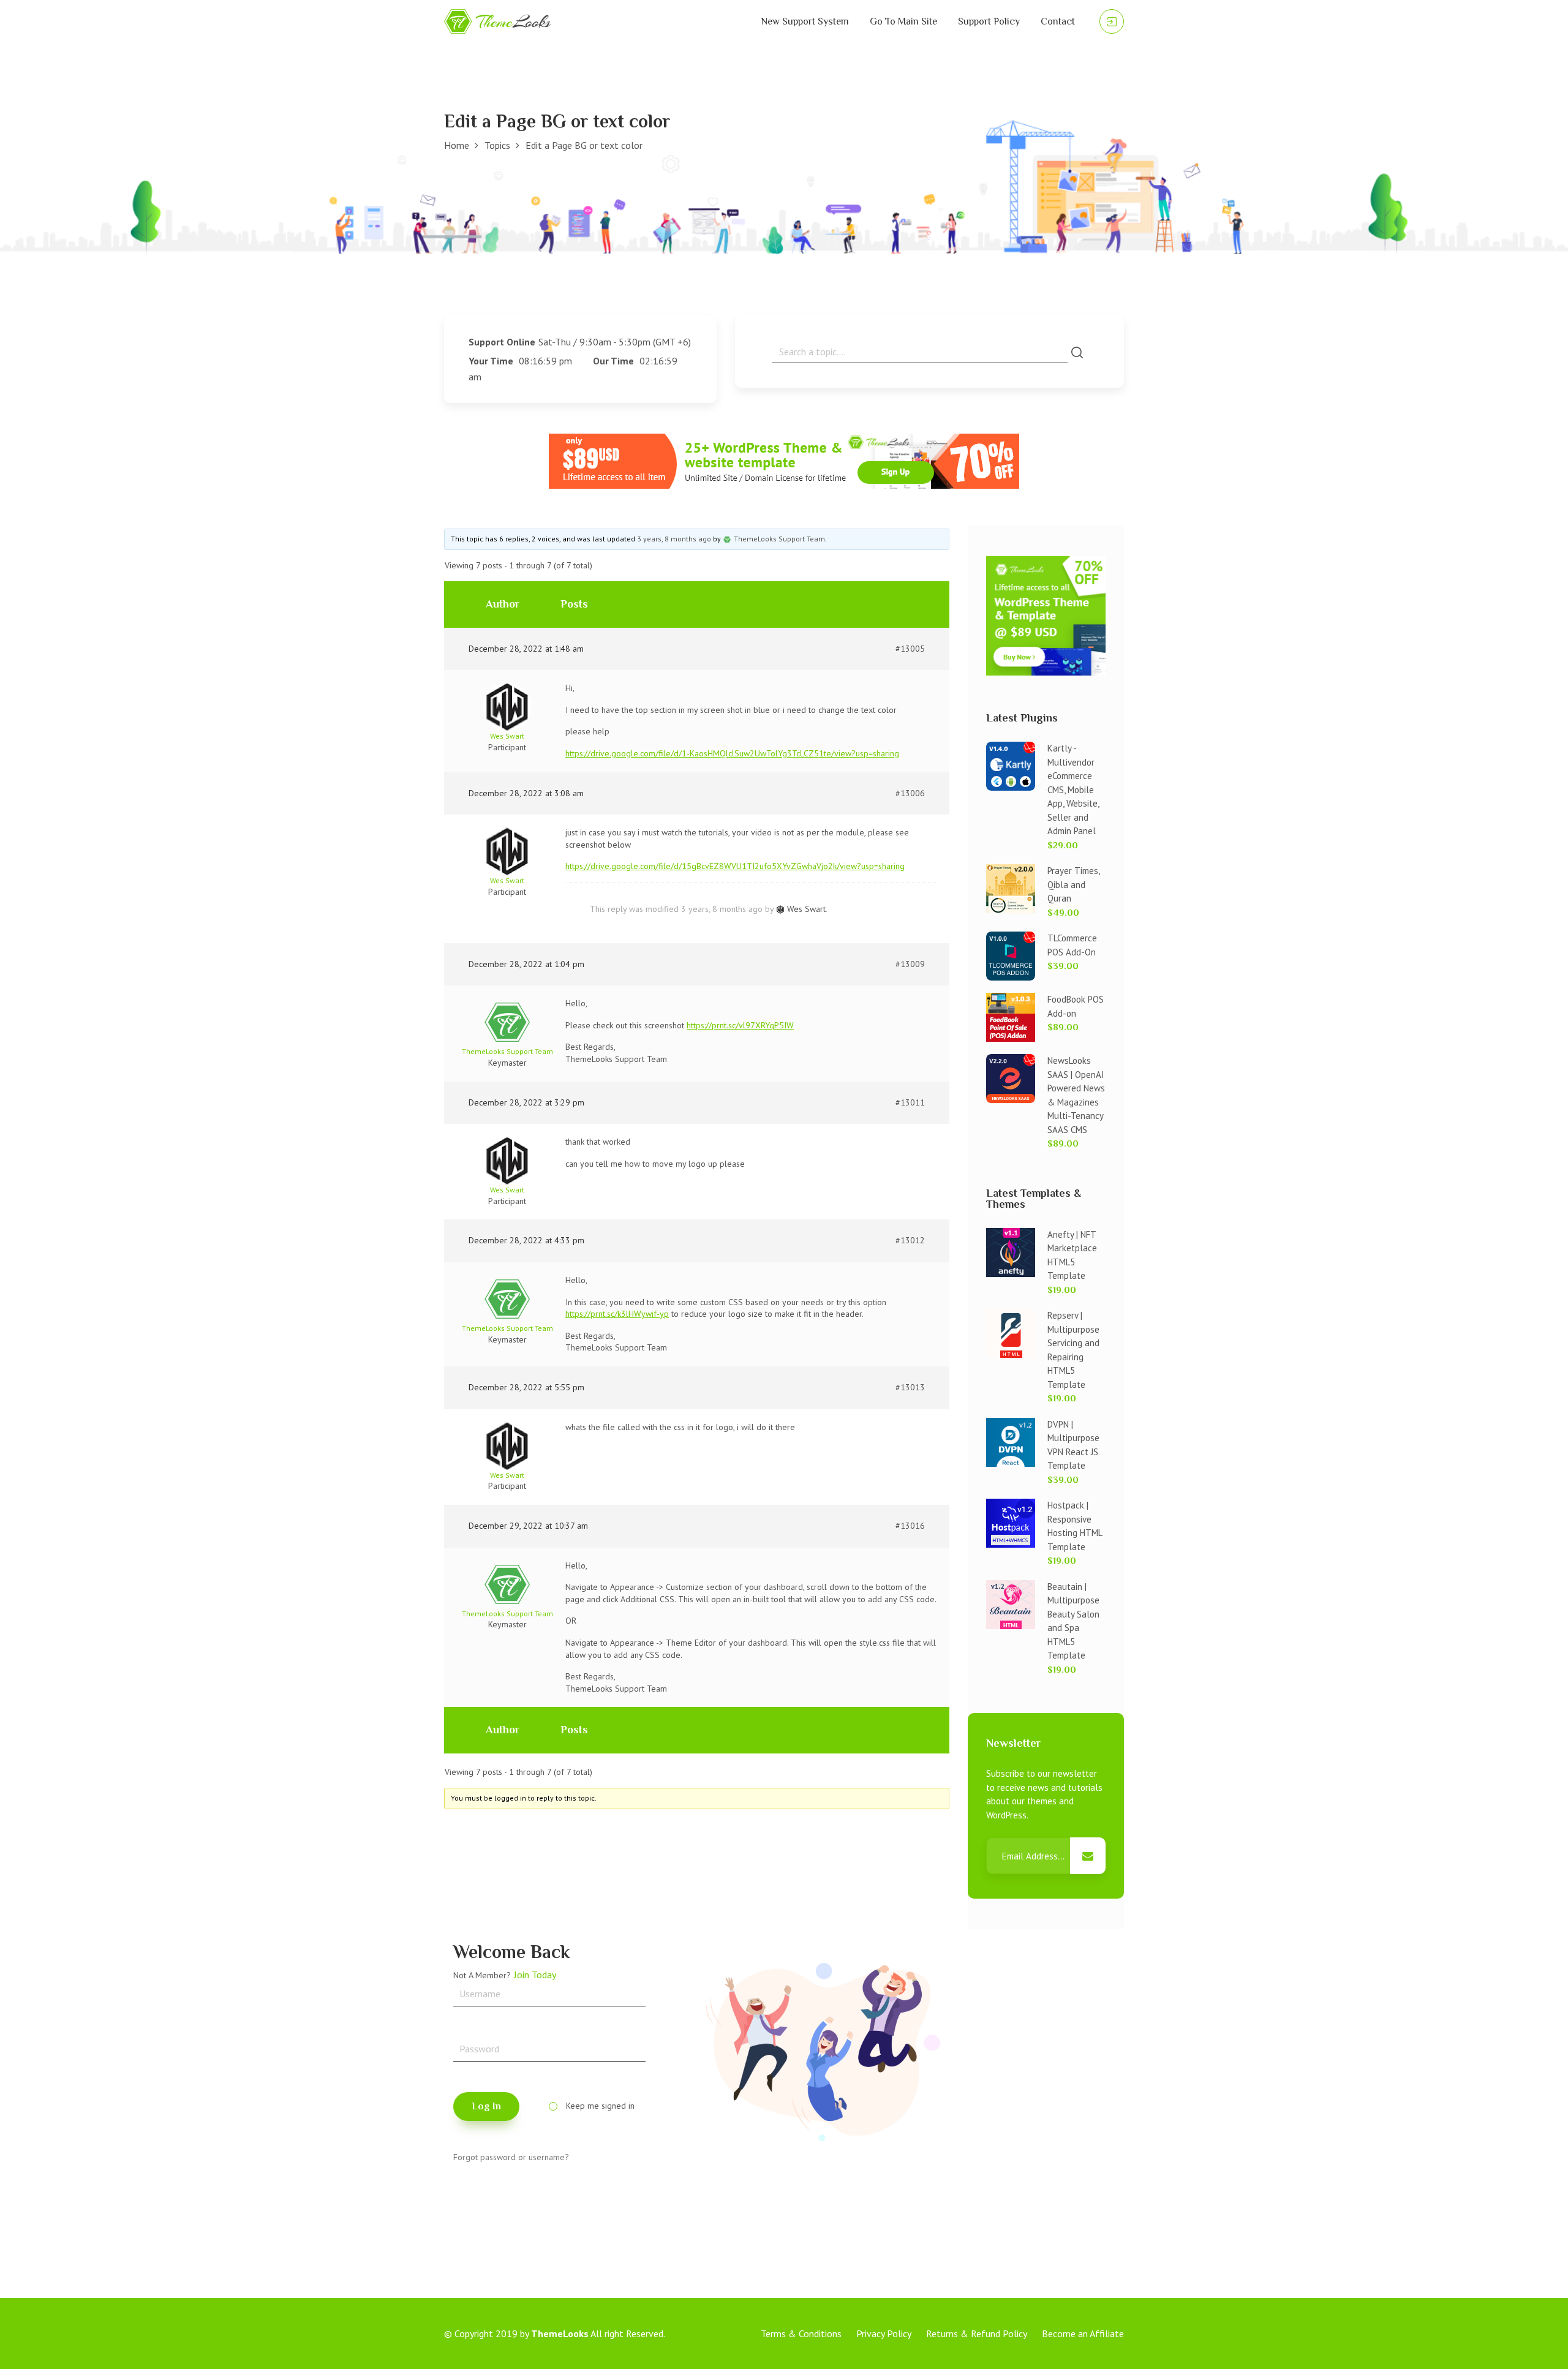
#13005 (910, 649)
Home (457, 145)
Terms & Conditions (801, 2333)
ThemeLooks (560, 2333)
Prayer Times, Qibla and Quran (1073, 884)
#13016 (910, 1526)
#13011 (910, 1102)
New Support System (805, 21)
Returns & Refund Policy (977, 2333)
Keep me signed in (600, 2106)
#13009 (910, 964)
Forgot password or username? (511, 2157)
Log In (486, 2106)
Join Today (535, 1975)
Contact (1058, 21)
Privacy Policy (884, 2333)
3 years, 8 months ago (674, 539)
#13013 (910, 1387)
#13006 (910, 793)
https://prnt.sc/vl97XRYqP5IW (740, 1025)
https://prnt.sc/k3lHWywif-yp (617, 1314)
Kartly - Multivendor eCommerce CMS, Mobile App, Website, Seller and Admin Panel (1073, 789)
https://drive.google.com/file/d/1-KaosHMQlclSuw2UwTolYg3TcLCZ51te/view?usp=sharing (732, 753)
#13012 (910, 1240)
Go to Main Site (903, 21)
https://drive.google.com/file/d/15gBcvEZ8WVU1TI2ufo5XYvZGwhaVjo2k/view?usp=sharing (735, 866)
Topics (497, 145)
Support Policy (989, 21)
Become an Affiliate (1083, 2333)
